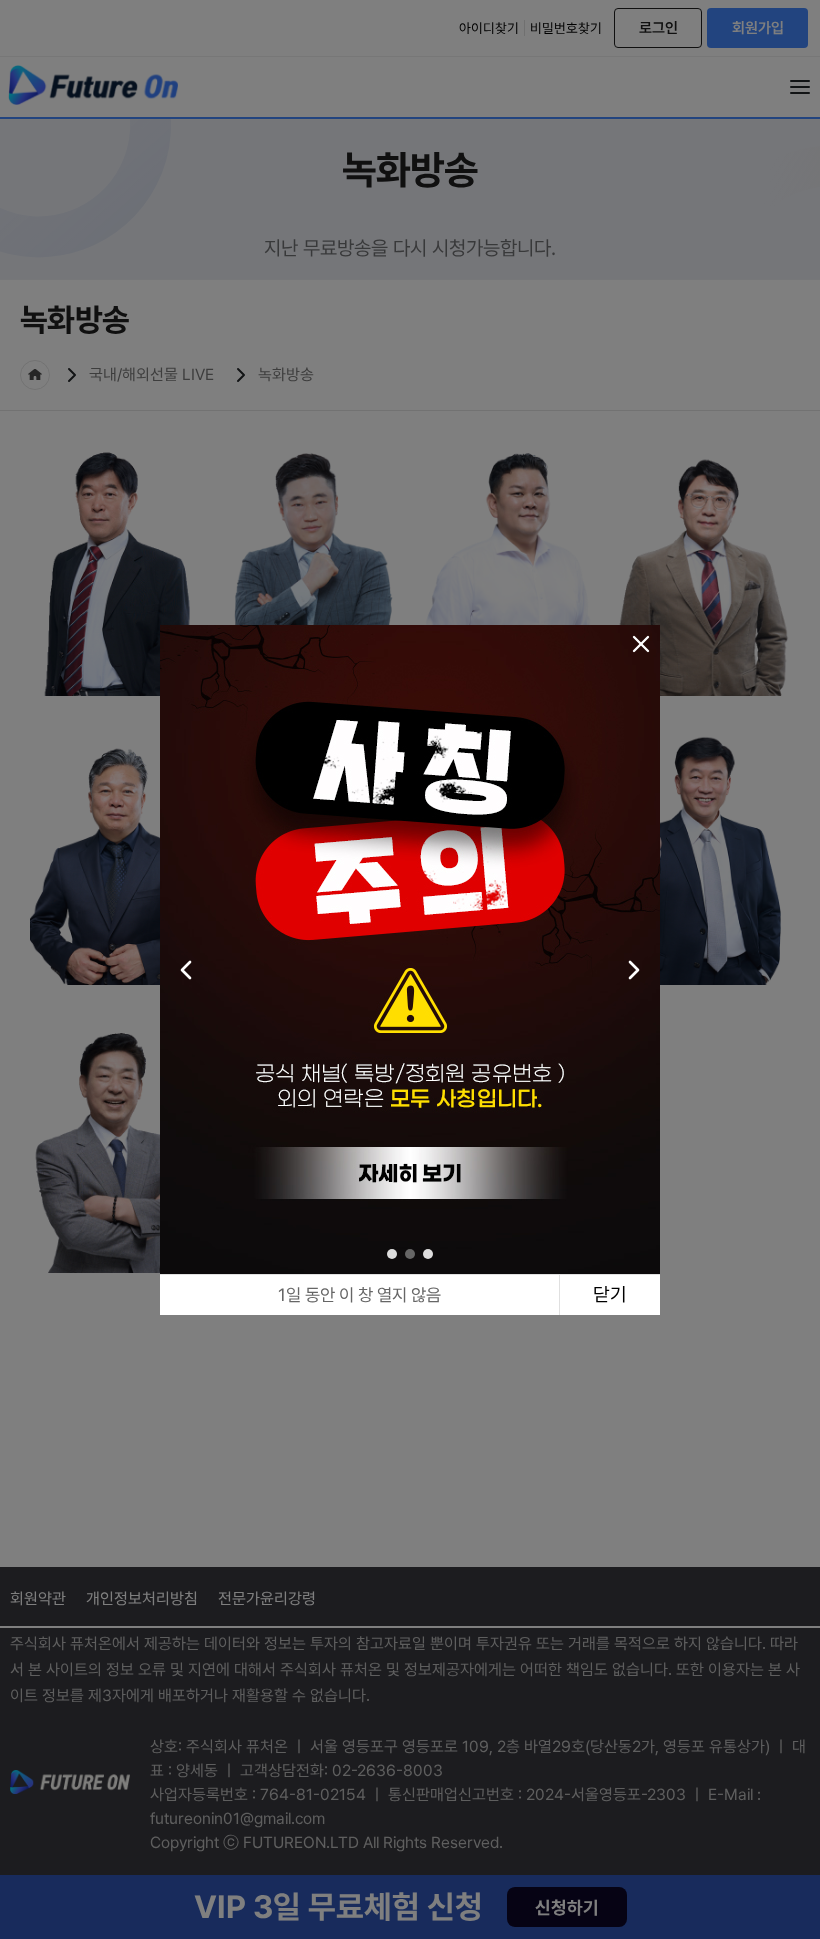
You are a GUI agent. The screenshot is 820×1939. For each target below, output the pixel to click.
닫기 (610, 1294)
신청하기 (567, 1907)
